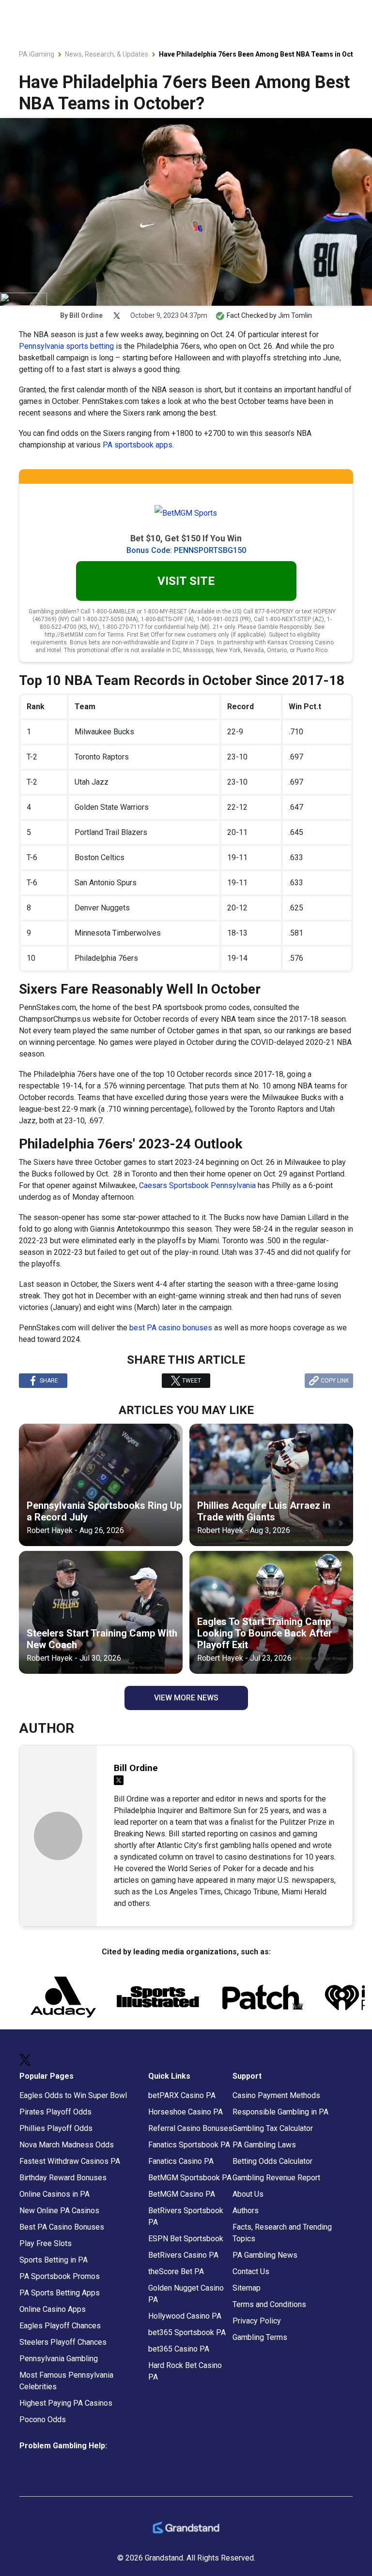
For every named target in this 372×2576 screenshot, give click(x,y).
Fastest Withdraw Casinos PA (70, 2161)
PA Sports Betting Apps (60, 2293)
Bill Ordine (86, 315)
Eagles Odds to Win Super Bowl (73, 2095)
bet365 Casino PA (179, 2349)
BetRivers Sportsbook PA (186, 2216)
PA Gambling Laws (264, 2145)
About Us (248, 2194)
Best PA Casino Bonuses (62, 2227)
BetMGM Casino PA (182, 2194)
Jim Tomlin (295, 315)
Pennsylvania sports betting (66, 346)
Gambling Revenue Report (276, 2178)
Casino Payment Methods (276, 2095)
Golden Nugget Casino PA (186, 2294)
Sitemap (247, 2288)
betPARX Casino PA (182, 2095)
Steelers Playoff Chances (63, 2342)
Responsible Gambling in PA (280, 2112)
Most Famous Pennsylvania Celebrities (66, 2381)
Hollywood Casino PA (185, 2316)
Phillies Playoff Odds (56, 2128)
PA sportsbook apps (138, 445)
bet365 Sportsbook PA (187, 2332)
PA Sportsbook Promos (60, 2276)
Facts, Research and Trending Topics (282, 2233)
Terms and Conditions (269, 2304)
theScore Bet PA (176, 2271)
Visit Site (186, 581)
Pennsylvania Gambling (59, 2359)
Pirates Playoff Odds (55, 2112)
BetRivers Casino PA (183, 2255)
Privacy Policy (257, 2321)
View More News (186, 1698)
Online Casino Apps (53, 2309)
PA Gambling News (265, 2255)
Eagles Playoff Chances (60, 2326)
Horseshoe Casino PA (186, 2112)
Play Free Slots (46, 2243)
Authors (246, 2211)
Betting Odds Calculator (272, 2161)
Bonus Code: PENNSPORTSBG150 (186, 550)
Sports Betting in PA (54, 2260)
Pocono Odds (43, 2420)
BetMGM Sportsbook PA (190, 2178)
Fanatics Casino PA (181, 2161)
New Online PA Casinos (59, 2211)
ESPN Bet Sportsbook (186, 2239)
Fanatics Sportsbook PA (189, 2145)
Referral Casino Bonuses (190, 2128)
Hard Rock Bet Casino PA (185, 2371)
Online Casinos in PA (54, 2194)
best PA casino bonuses (171, 1328)
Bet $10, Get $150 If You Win (186, 538)
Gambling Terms (260, 2337)
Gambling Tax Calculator (273, 2128)
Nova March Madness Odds (67, 2145)
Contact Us (251, 2271)
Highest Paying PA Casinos (66, 2403)
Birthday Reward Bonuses (63, 2178)
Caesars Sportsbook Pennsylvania (197, 1185)
